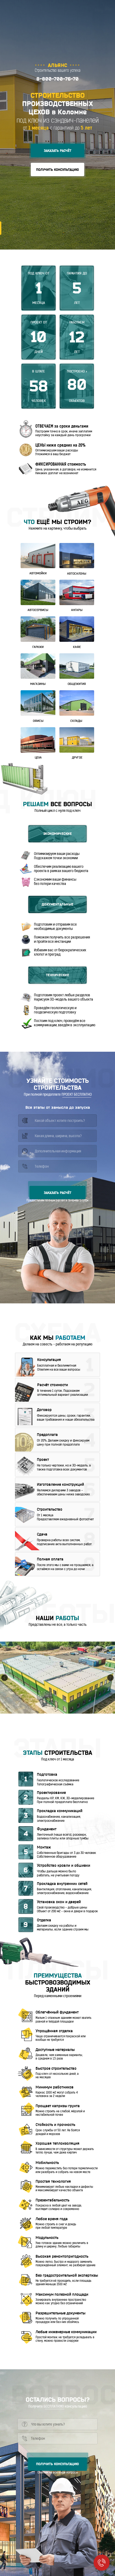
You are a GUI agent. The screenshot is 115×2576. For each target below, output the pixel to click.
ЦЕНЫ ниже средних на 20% (60, 446)
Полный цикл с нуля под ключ (57, 811)
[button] (57, 150)
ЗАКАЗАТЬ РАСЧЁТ (58, 1193)
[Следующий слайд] (110, 1678)
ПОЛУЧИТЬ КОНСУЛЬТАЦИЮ (57, 2464)
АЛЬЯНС (58, 65)
